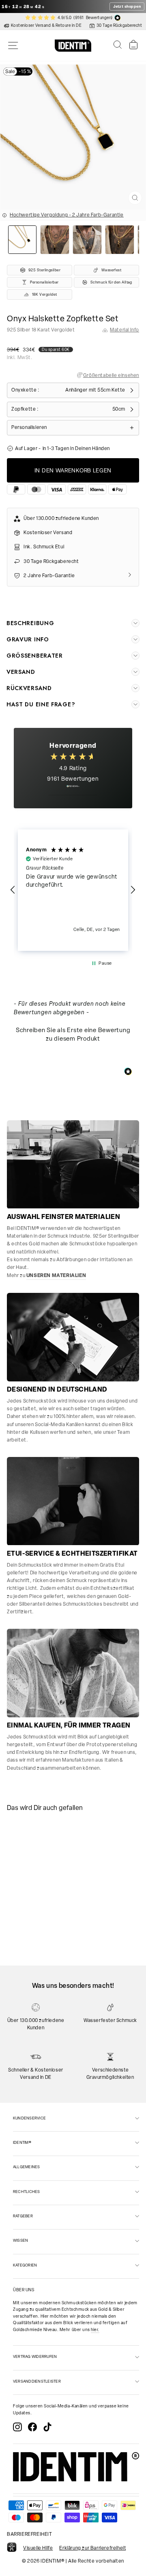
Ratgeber (23, 2216)
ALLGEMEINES (27, 2167)
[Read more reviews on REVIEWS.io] (73, 790)
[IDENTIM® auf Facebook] (32, 2427)
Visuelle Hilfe (38, 2548)
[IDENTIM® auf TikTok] (47, 2427)
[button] (13, 890)
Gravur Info (28, 639)
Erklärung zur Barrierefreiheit (92, 2548)
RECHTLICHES (27, 2192)
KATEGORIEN (25, 2265)
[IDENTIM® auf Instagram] (17, 2427)
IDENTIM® (22, 2142)
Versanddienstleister (37, 2381)
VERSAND (21, 672)
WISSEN (20, 2240)
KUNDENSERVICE (29, 2118)
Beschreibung (30, 623)
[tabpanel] (34, 1852)
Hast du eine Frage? (41, 704)
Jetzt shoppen (127, 6)
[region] (73, 890)
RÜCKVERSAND (29, 688)
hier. (95, 2330)
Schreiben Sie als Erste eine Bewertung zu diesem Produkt (73, 1034)
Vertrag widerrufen (35, 2356)
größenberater (35, 656)
